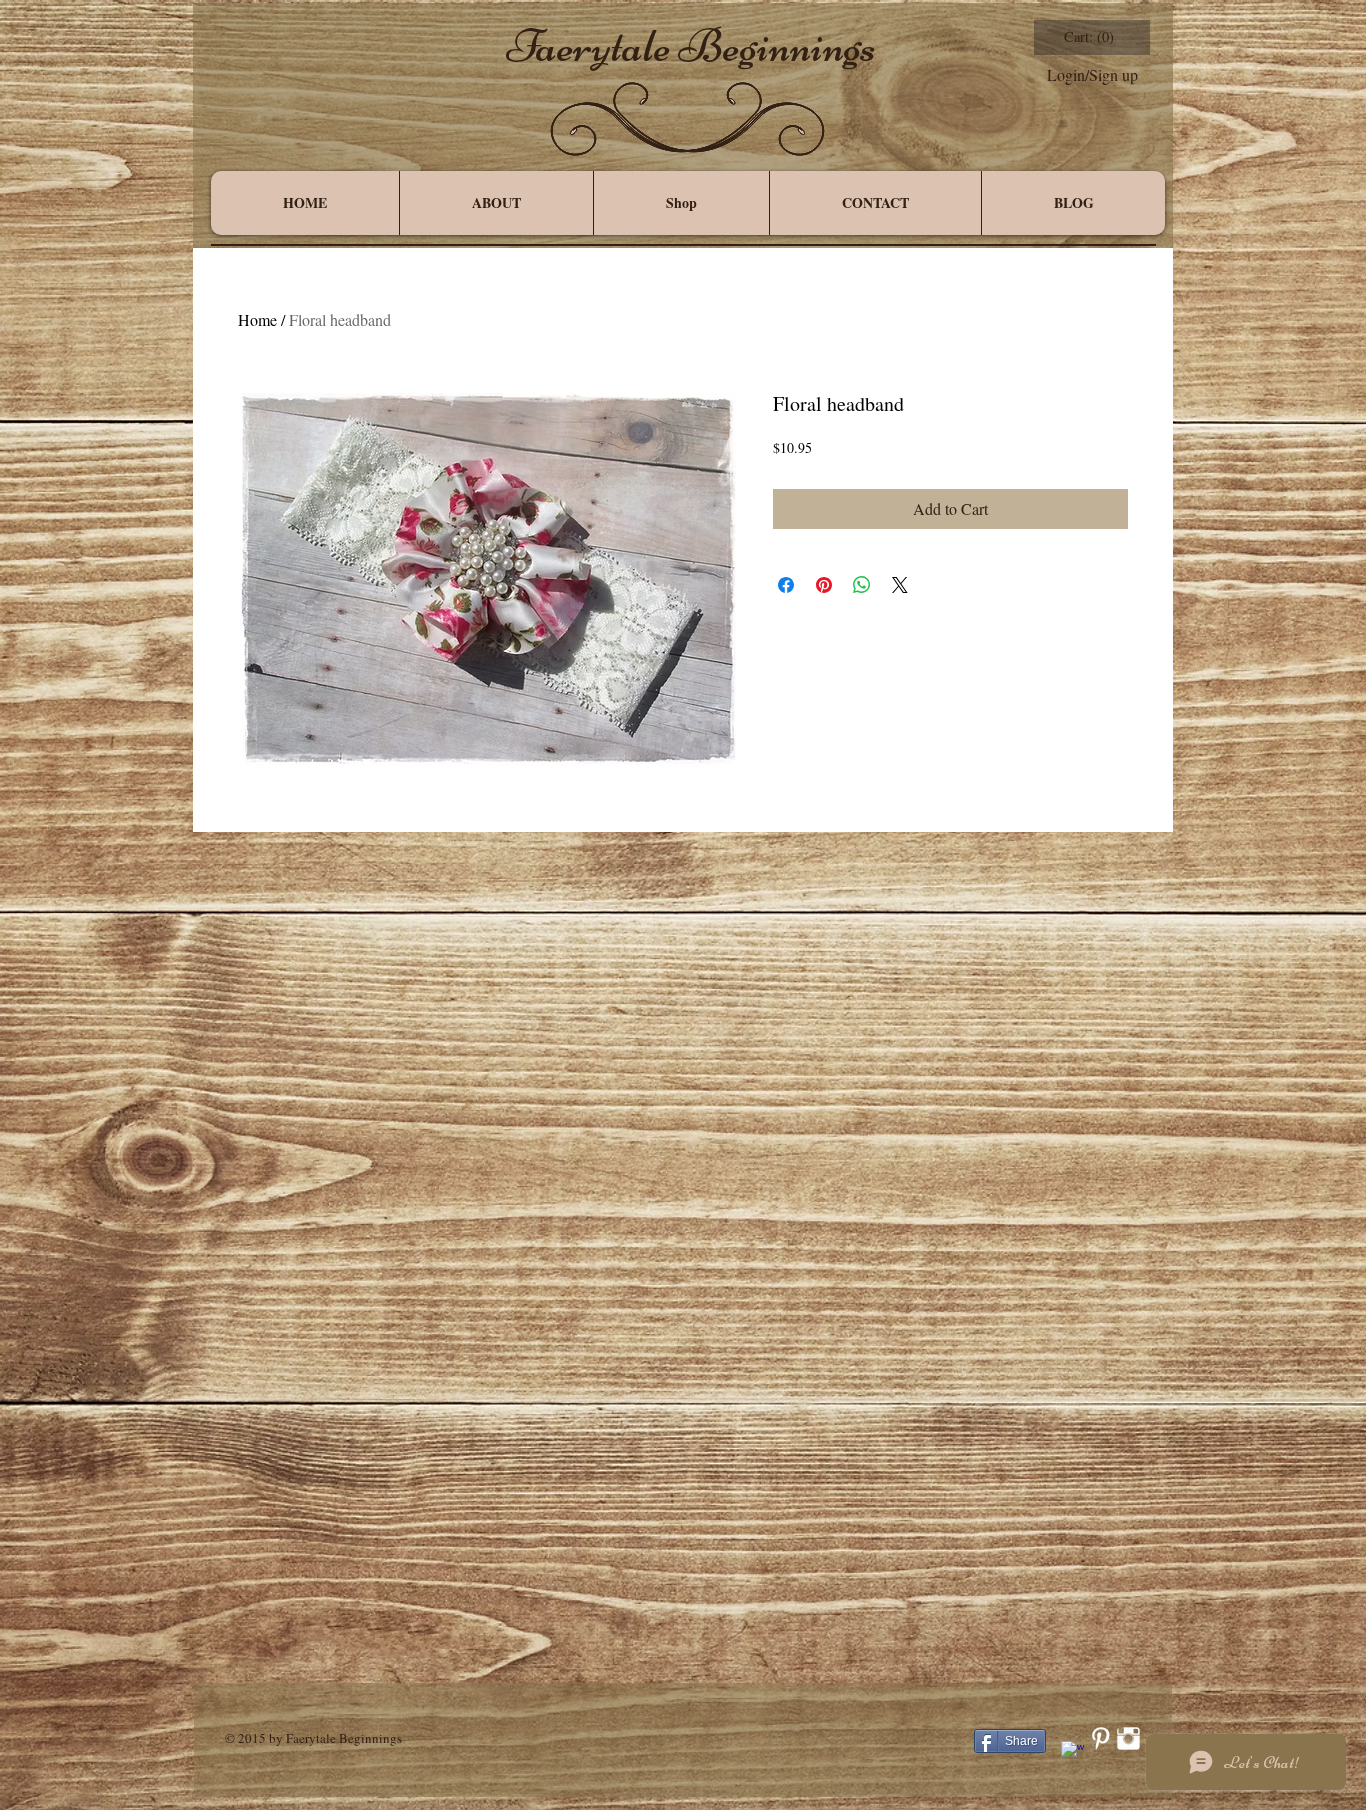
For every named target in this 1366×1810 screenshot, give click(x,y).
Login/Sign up (1092, 75)
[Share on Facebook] (786, 585)
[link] (1090, 37)
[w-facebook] (1072, 1752)
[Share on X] (900, 585)
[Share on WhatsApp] (862, 585)
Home (257, 319)
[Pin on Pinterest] (824, 585)
